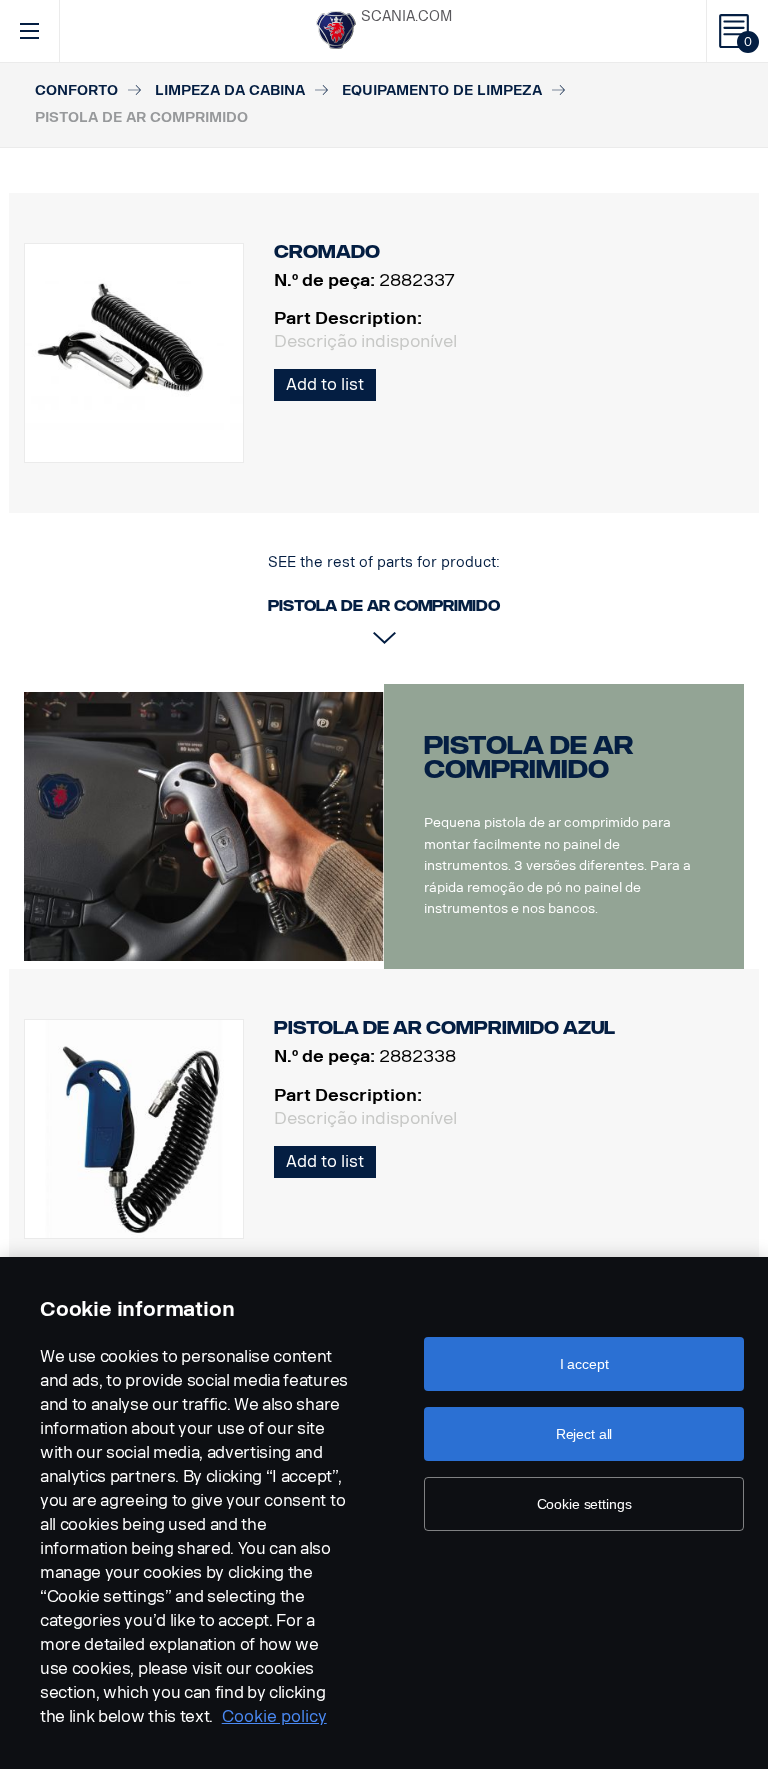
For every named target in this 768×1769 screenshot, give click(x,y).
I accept (584, 1364)
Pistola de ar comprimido (528, 757)
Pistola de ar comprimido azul (444, 1028)
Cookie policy (274, 1716)
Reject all (584, 1434)
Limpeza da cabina (230, 90)
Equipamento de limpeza (442, 90)
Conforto (76, 90)
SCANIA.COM (406, 16)
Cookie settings (584, 1504)
